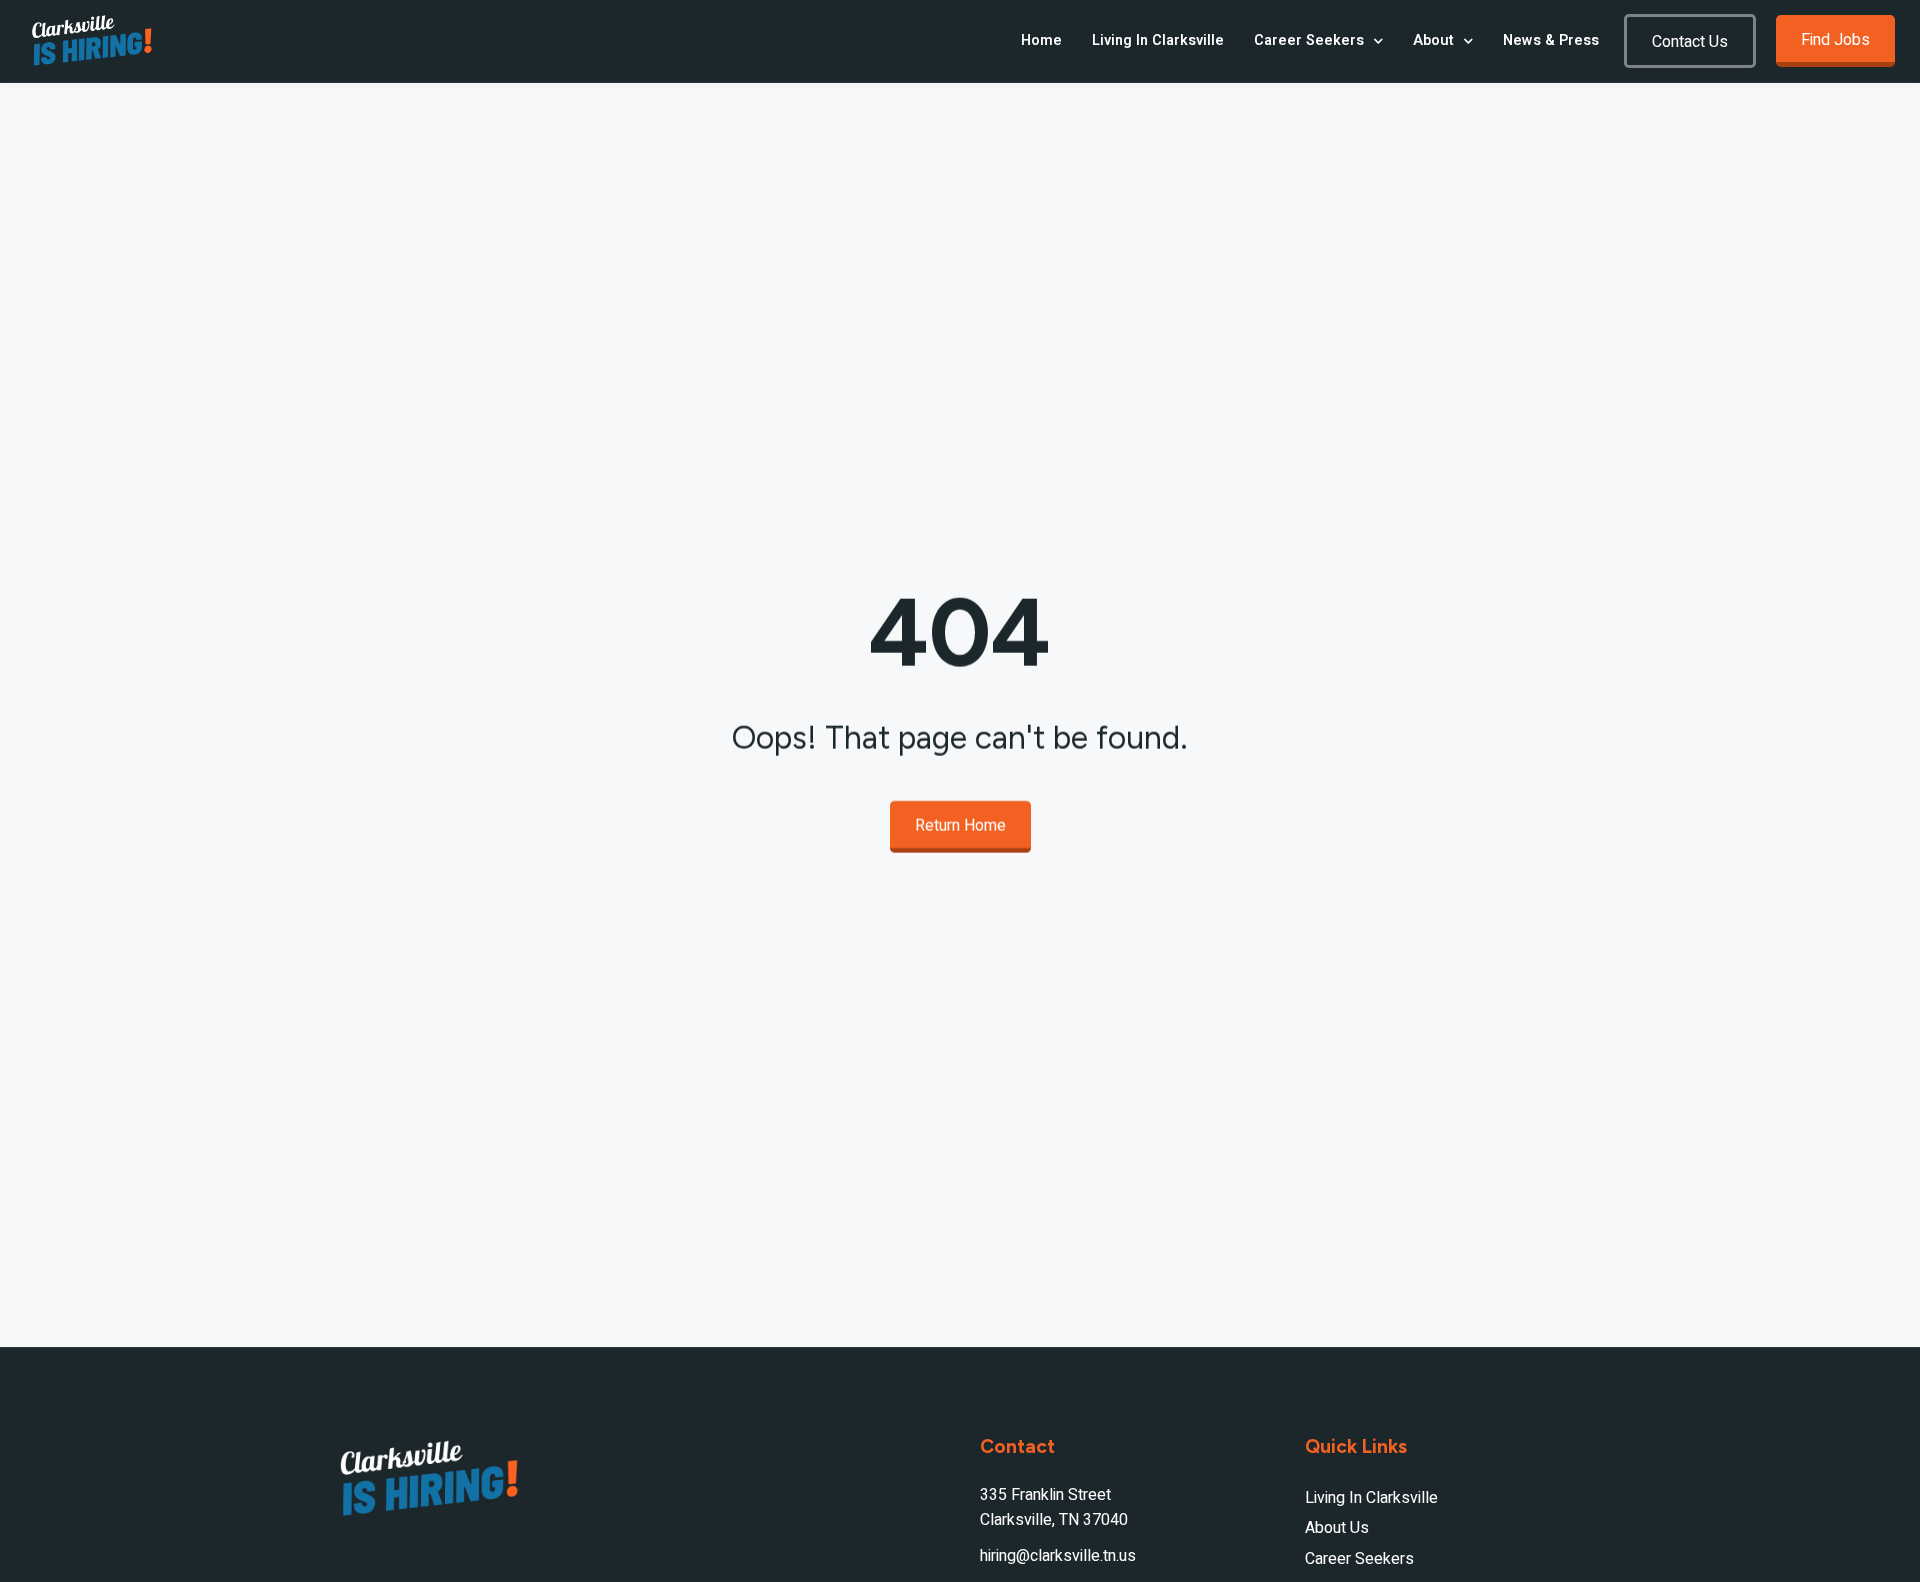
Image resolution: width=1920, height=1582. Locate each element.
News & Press (1551, 40)
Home (1041, 40)
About (1433, 40)
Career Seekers (1309, 40)
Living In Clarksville (1158, 40)
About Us (1337, 1528)
